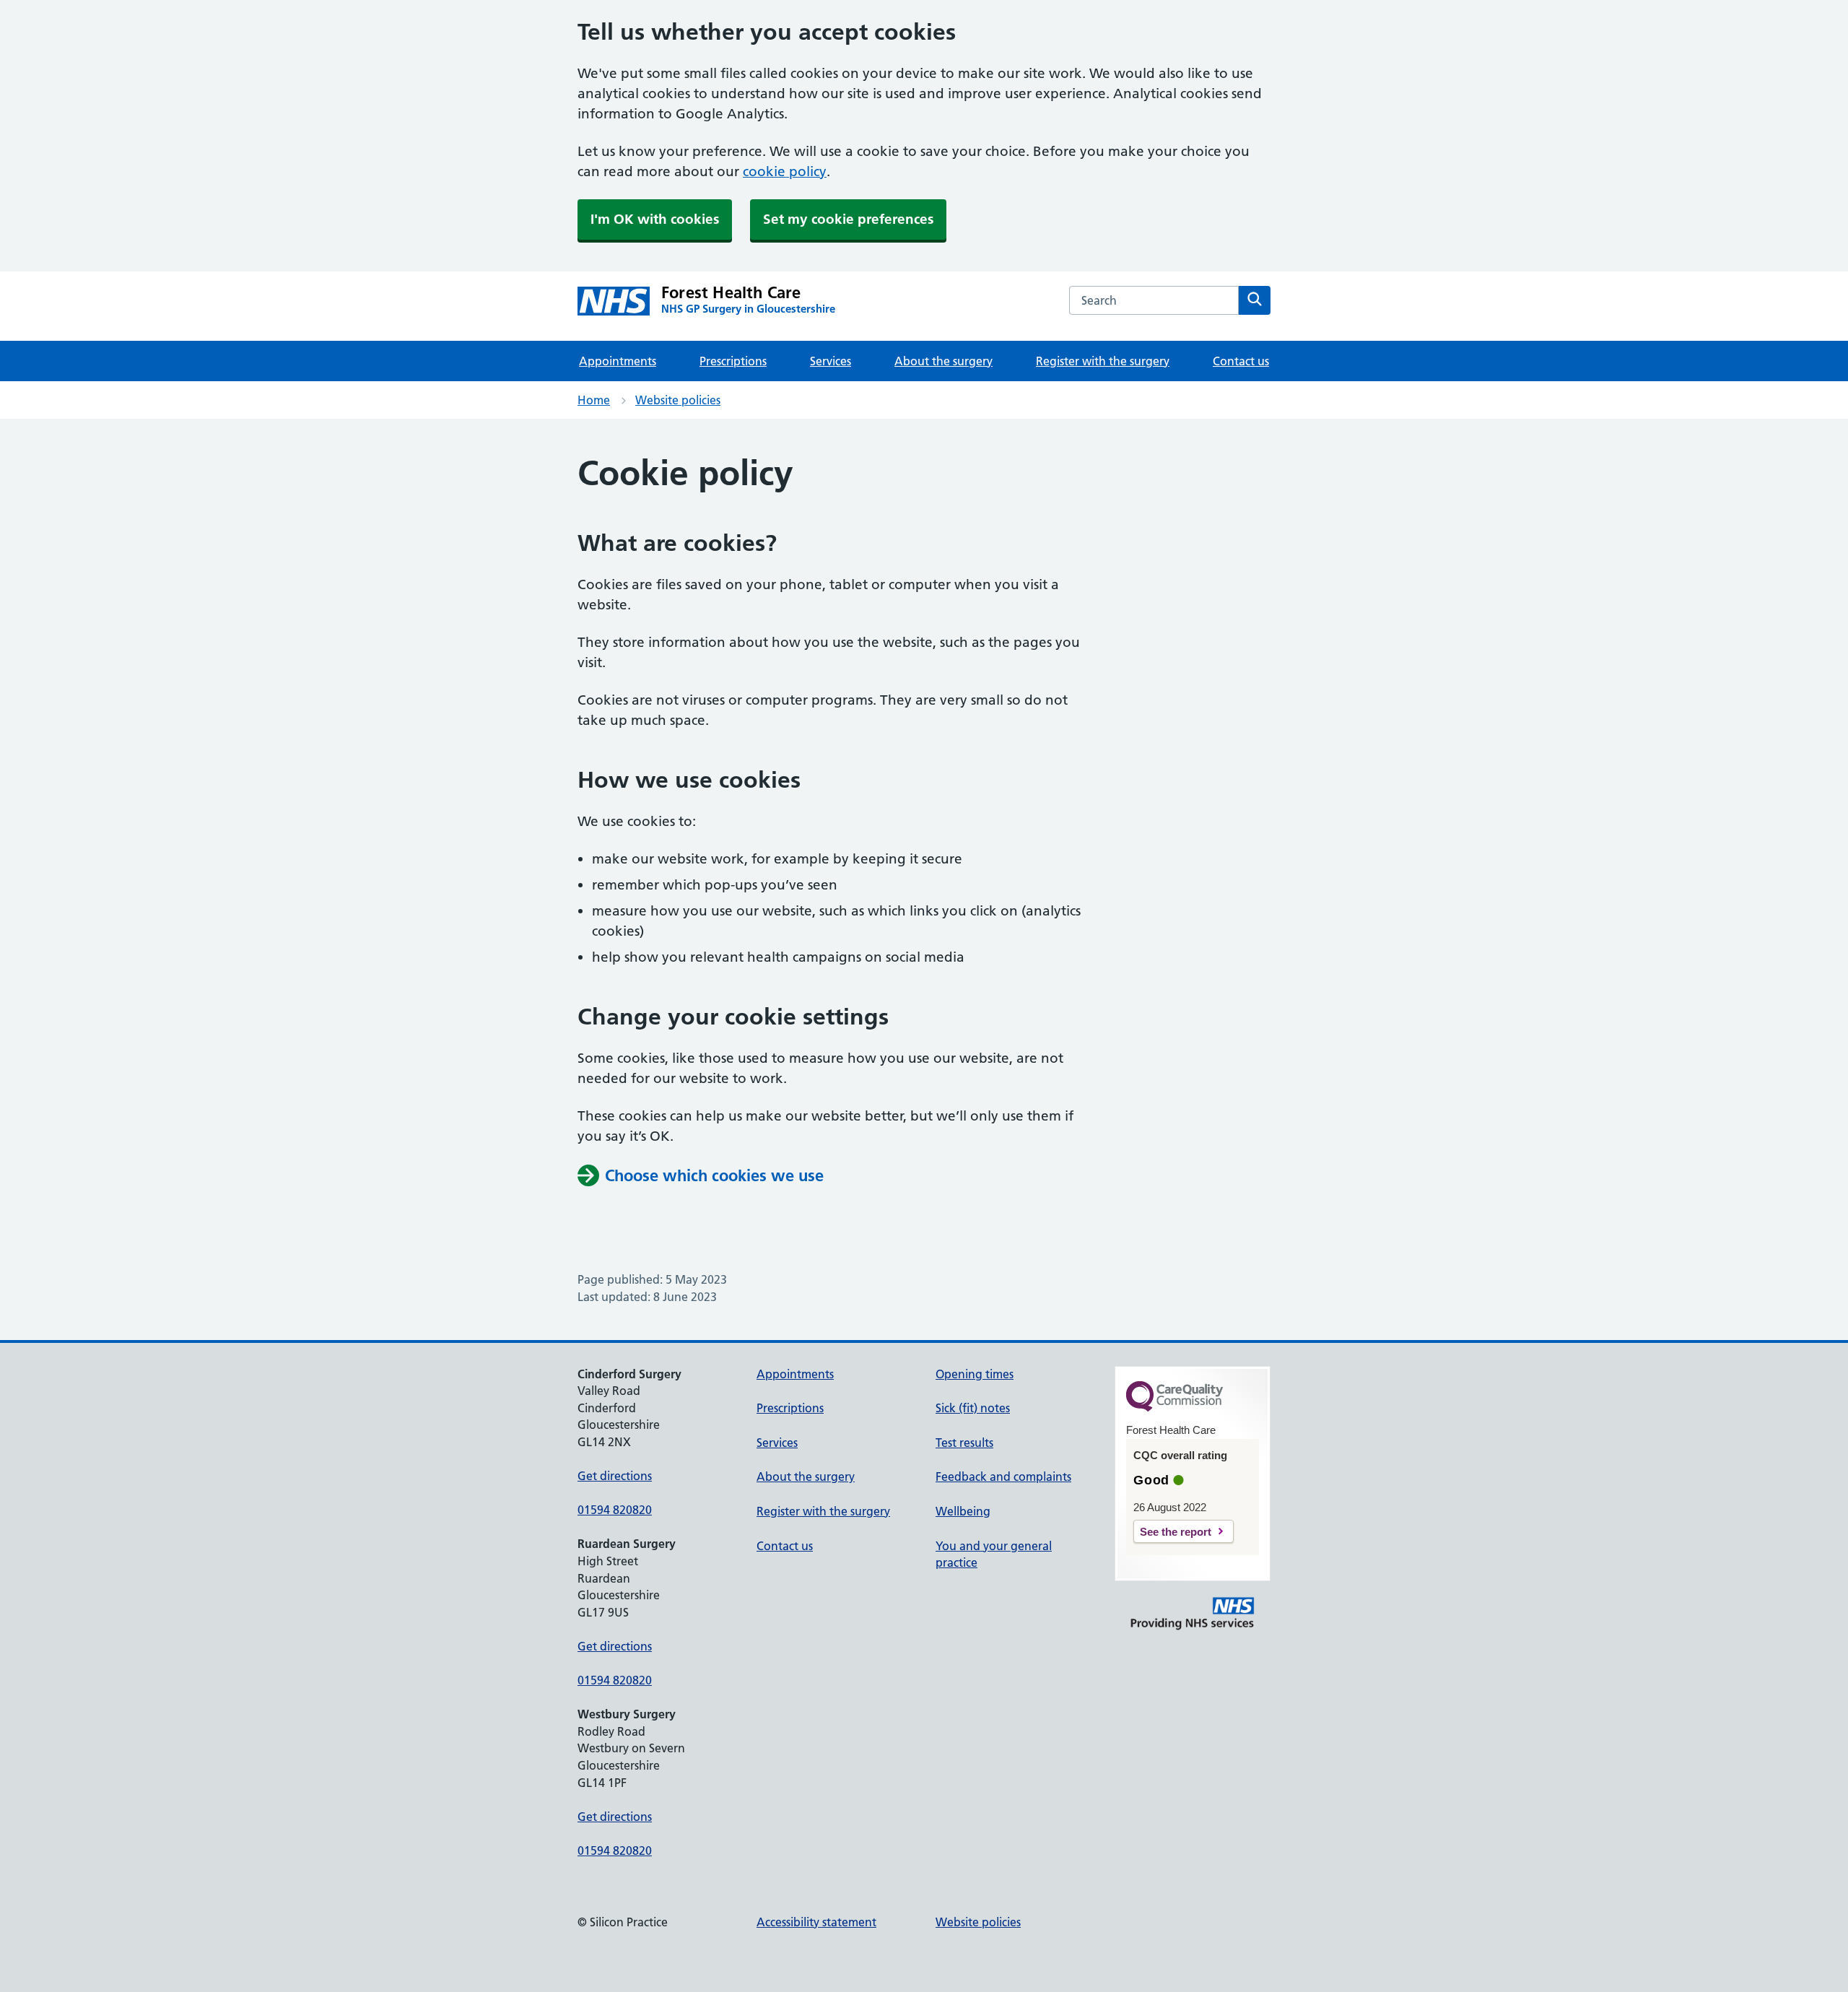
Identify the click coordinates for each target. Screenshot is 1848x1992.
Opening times (975, 1374)
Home (594, 400)
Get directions (615, 1476)
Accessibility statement (816, 1922)
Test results (964, 1443)
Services (831, 361)
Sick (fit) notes (973, 1408)
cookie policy (785, 171)
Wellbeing (963, 1511)
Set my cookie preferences (848, 219)
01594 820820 (615, 1510)
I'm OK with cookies (655, 219)
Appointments (618, 361)
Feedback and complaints (1003, 1476)
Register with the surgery (1103, 361)
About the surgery (943, 361)
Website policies (678, 400)
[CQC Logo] (1174, 1408)
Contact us (1241, 361)
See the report (1176, 1532)
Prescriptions (733, 361)
